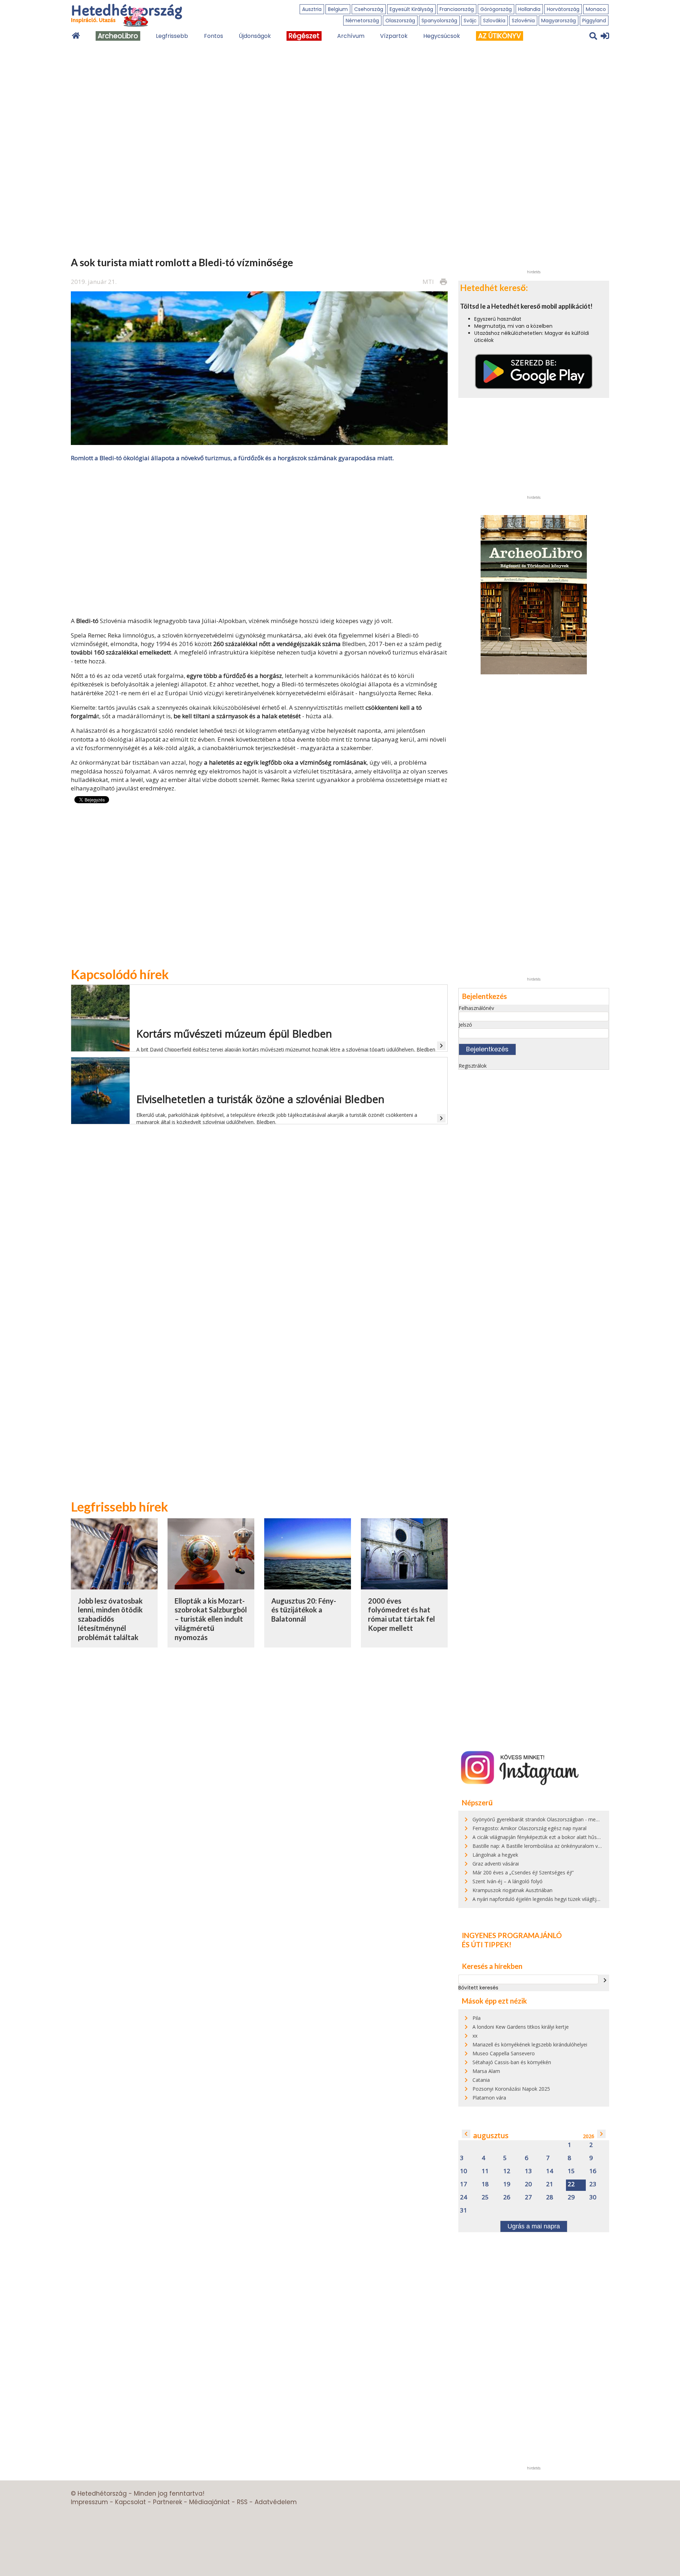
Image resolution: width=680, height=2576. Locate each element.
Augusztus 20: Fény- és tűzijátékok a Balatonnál (304, 1610)
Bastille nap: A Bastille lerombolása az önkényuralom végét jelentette (552, 1846)
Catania (481, 2080)
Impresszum (89, 2502)
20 (528, 2184)
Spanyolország (439, 21)
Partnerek (168, 2502)
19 (507, 2184)
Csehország (369, 9)
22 (571, 2184)
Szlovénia (523, 21)
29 (571, 2197)
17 (464, 2184)
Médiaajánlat (209, 2502)
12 (507, 2171)
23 (593, 2184)
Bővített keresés (478, 1988)
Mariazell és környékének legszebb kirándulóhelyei (530, 2044)
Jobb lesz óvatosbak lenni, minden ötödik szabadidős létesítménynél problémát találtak (110, 1619)
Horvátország (563, 9)
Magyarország (559, 21)
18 (485, 2184)
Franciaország (457, 9)
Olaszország (400, 21)
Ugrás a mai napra (534, 2226)
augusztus (491, 2135)
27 (528, 2197)
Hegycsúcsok (442, 36)
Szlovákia (494, 21)
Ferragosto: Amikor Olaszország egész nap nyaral (529, 1828)
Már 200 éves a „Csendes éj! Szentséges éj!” (523, 1872)
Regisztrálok (473, 1066)
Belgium (338, 9)
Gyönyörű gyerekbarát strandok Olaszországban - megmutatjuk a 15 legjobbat (563, 1819)
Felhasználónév (476, 1008)
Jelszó (465, 1025)
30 (593, 2197)
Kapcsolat (131, 2502)
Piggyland (594, 21)
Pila (477, 2018)
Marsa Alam (486, 2071)
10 (464, 2171)
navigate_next (605, 1980)
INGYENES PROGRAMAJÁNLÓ (512, 1935)
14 (550, 2171)
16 (593, 2171)
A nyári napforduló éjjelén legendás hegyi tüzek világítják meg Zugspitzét (556, 1899)
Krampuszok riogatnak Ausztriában (512, 1890)
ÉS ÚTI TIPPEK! (487, 1944)
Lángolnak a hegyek (495, 1855)
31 (464, 2211)
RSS (242, 2502)
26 (507, 2197)
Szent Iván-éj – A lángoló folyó (508, 1881)
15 (571, 2171)
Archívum (351, 36)
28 (550, 2197)
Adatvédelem (276, 2502)
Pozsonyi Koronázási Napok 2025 (511, 2089)
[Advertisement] (259, 539)
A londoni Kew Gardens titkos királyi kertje (521, 2027)
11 (485, 2171)
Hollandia (529, 9)
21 (550, 2184)
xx (475, 2036)
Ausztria (312, 9)
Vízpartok (394, 36)
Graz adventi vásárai (496, 1864)
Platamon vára (489, 2098)
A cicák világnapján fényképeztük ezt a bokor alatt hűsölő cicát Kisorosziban (560, 1837)
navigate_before (466, 2134)
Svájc (470, 21)
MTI (428, 282)
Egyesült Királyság (411, 9)
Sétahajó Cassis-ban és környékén (512, 2062)
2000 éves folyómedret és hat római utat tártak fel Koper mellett (401, 1614)
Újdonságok (255, 36)
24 (464, 2197)
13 (528, 2171)
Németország (362, 21)
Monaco (596, 9)
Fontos (214, 36)
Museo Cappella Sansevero (504, 2053)
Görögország (496, 9)
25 (485, 2197)
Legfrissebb (172, 36)
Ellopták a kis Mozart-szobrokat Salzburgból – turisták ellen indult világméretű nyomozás (211, 1619)
